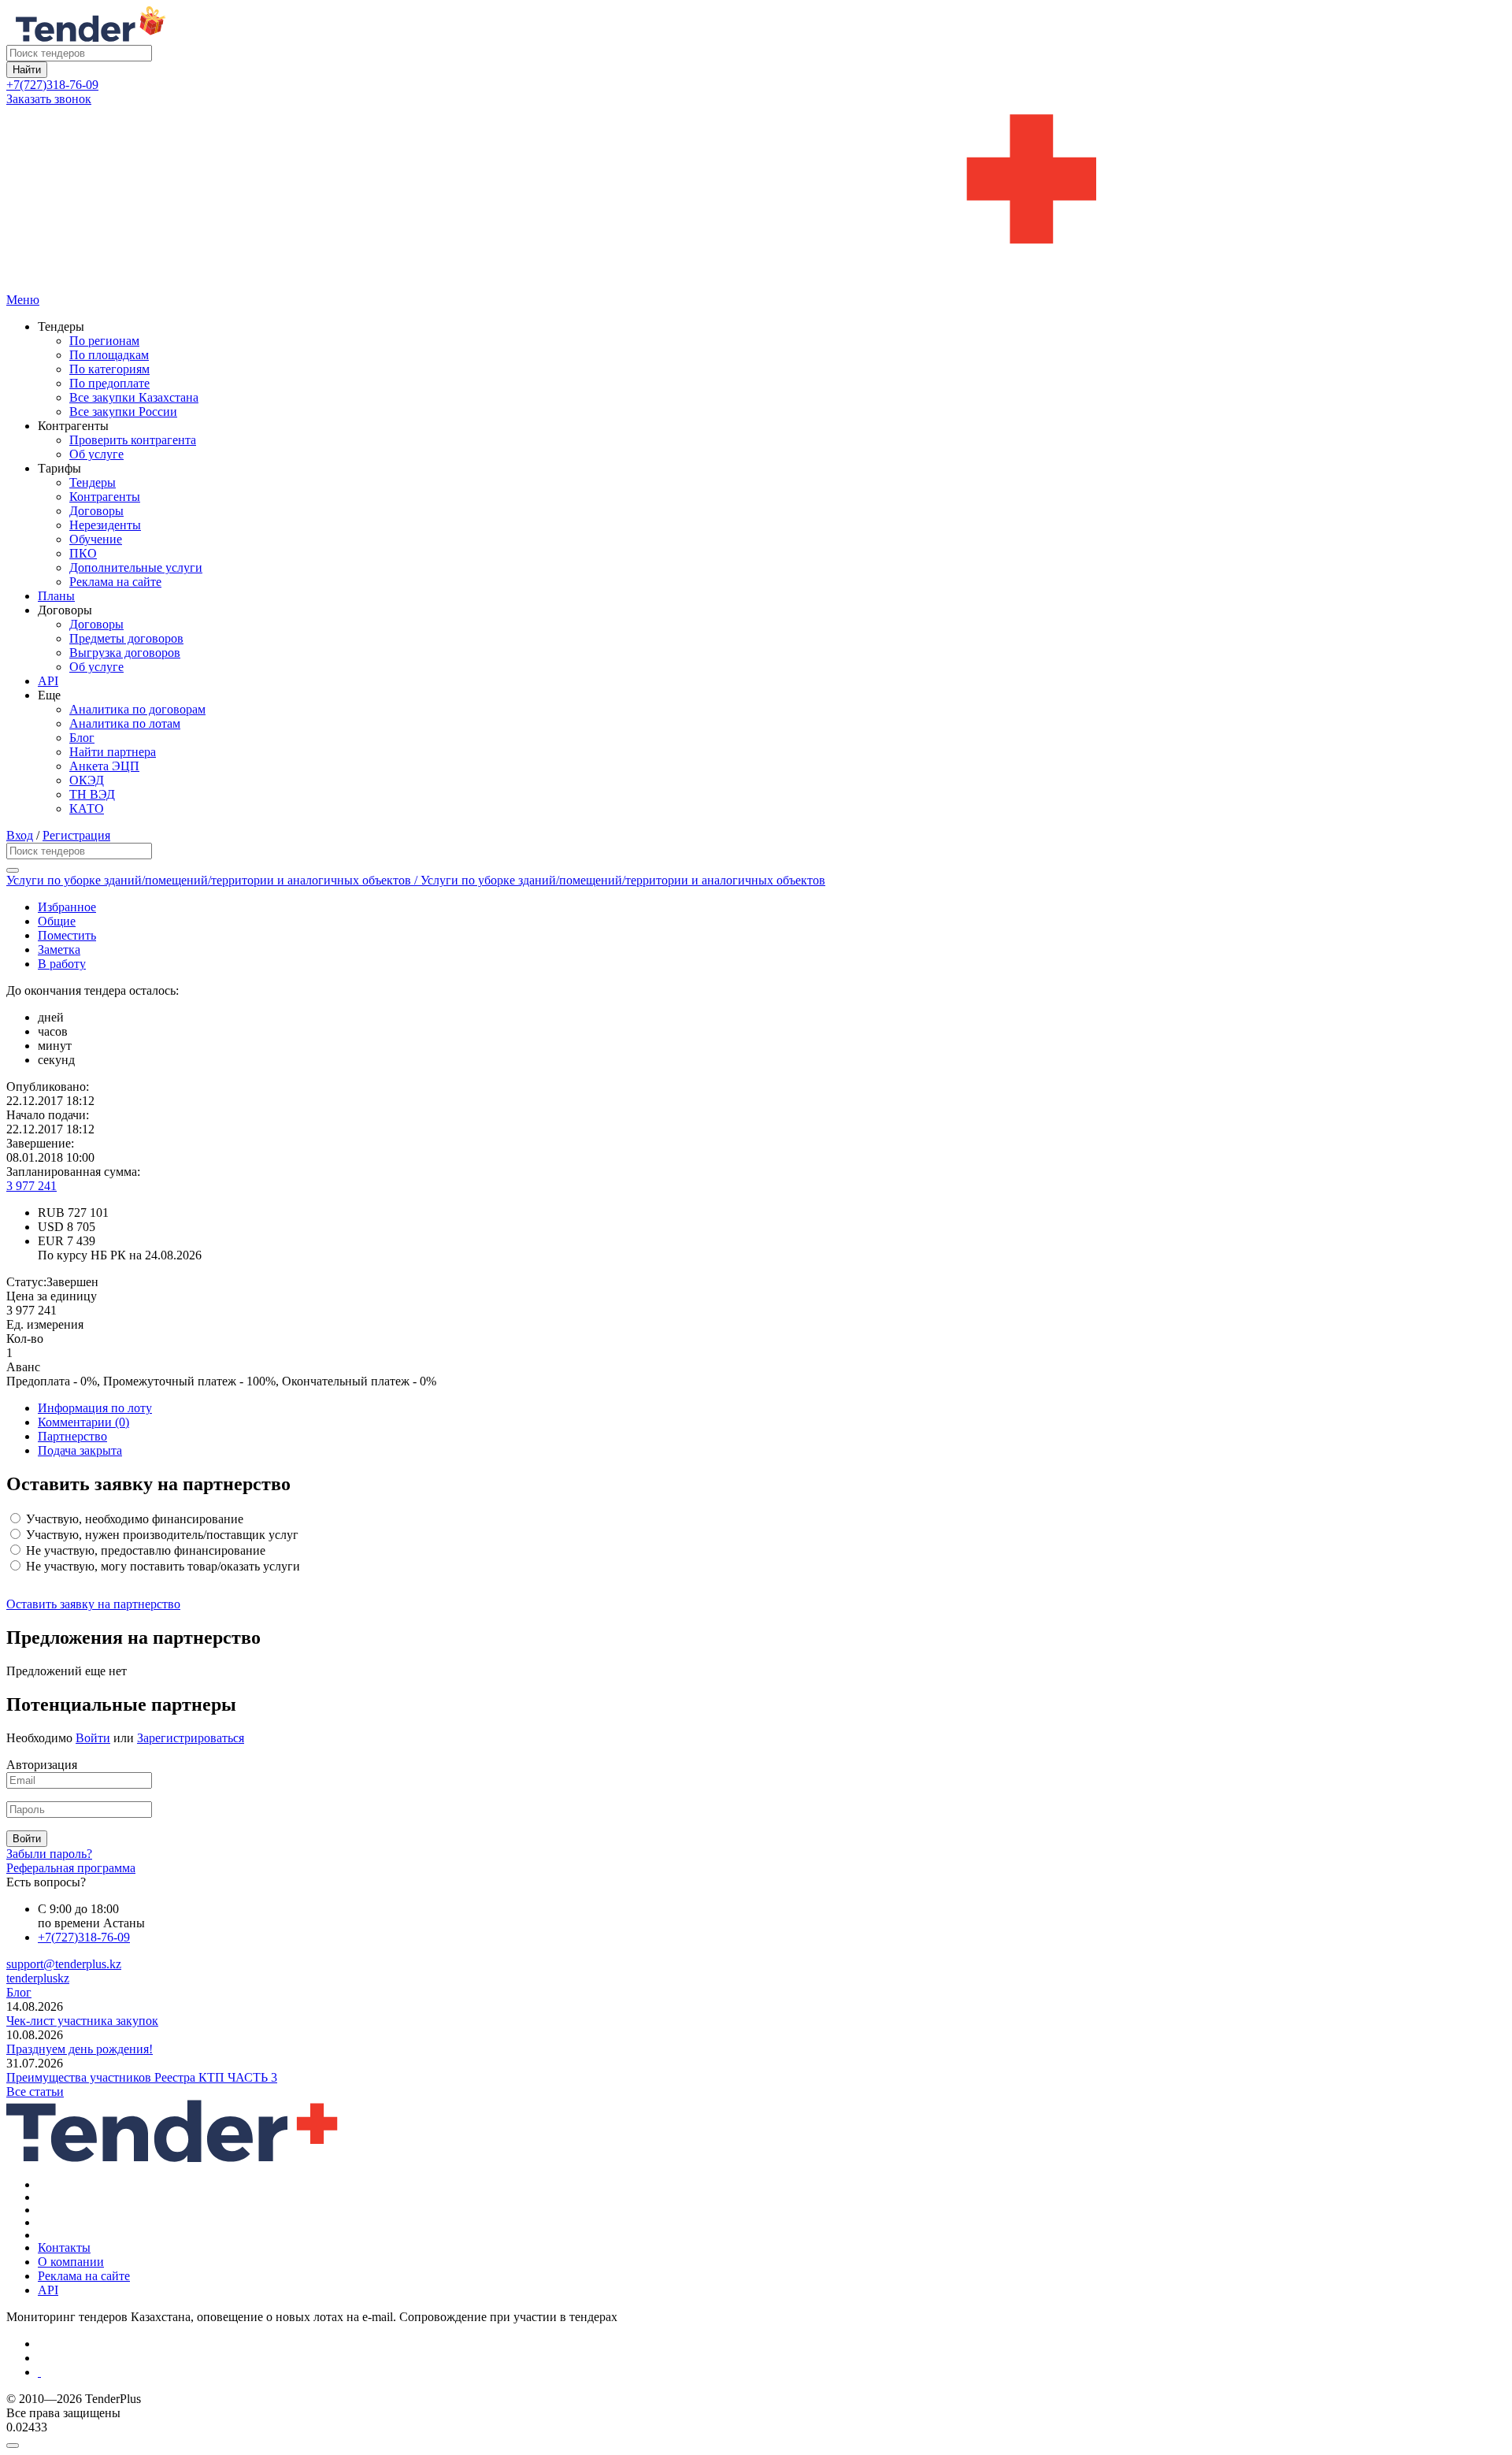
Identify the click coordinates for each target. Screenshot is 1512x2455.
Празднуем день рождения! (80, 2049)
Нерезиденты (105, 525)
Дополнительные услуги (136, 567)
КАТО (87, 808)
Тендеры (93, 482)
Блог (82, 738)
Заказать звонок (49, 99)
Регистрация (76, 835)
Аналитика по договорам (137, 709)
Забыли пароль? (49, 1854)
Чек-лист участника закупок (82, 2021)
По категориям (109, 369)
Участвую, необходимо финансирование (133, 1519)
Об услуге (96, 454)
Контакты (64, 2247)
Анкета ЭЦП (104, 766)
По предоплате (109, 383)
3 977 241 (31, 1186)
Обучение (96, 539)
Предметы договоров (126, 638)
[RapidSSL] (772, 2372)
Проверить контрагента (133, 440)
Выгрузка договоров (125, 653)
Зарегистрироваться (191, 1738)
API (48, 681)
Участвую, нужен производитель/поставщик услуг (161, 1535)
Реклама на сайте (115, 582)
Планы (56, 596)
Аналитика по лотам (125, 723)
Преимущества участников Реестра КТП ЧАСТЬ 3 (142, 2077)
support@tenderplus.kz (64, 1964)
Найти (27, 70)
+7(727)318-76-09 (52, 85)
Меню (23, 300)
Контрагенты (105, 497)
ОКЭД (87, 780)
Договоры (96, 511)
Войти (93, 1738)
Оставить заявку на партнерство (93, 1604)
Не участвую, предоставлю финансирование (144, 1550)
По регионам (104, 341)
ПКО (83, 553)
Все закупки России (123, 412)
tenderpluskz (38, 1978)
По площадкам (109, 355)
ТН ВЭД (92, 794)
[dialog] (756, 2442)
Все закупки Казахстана (134, 397)
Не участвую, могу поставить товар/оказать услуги (161, 1566)
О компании (71, 2262)
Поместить (67, 935)
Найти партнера (113, 752)
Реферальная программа (71, 1868)
